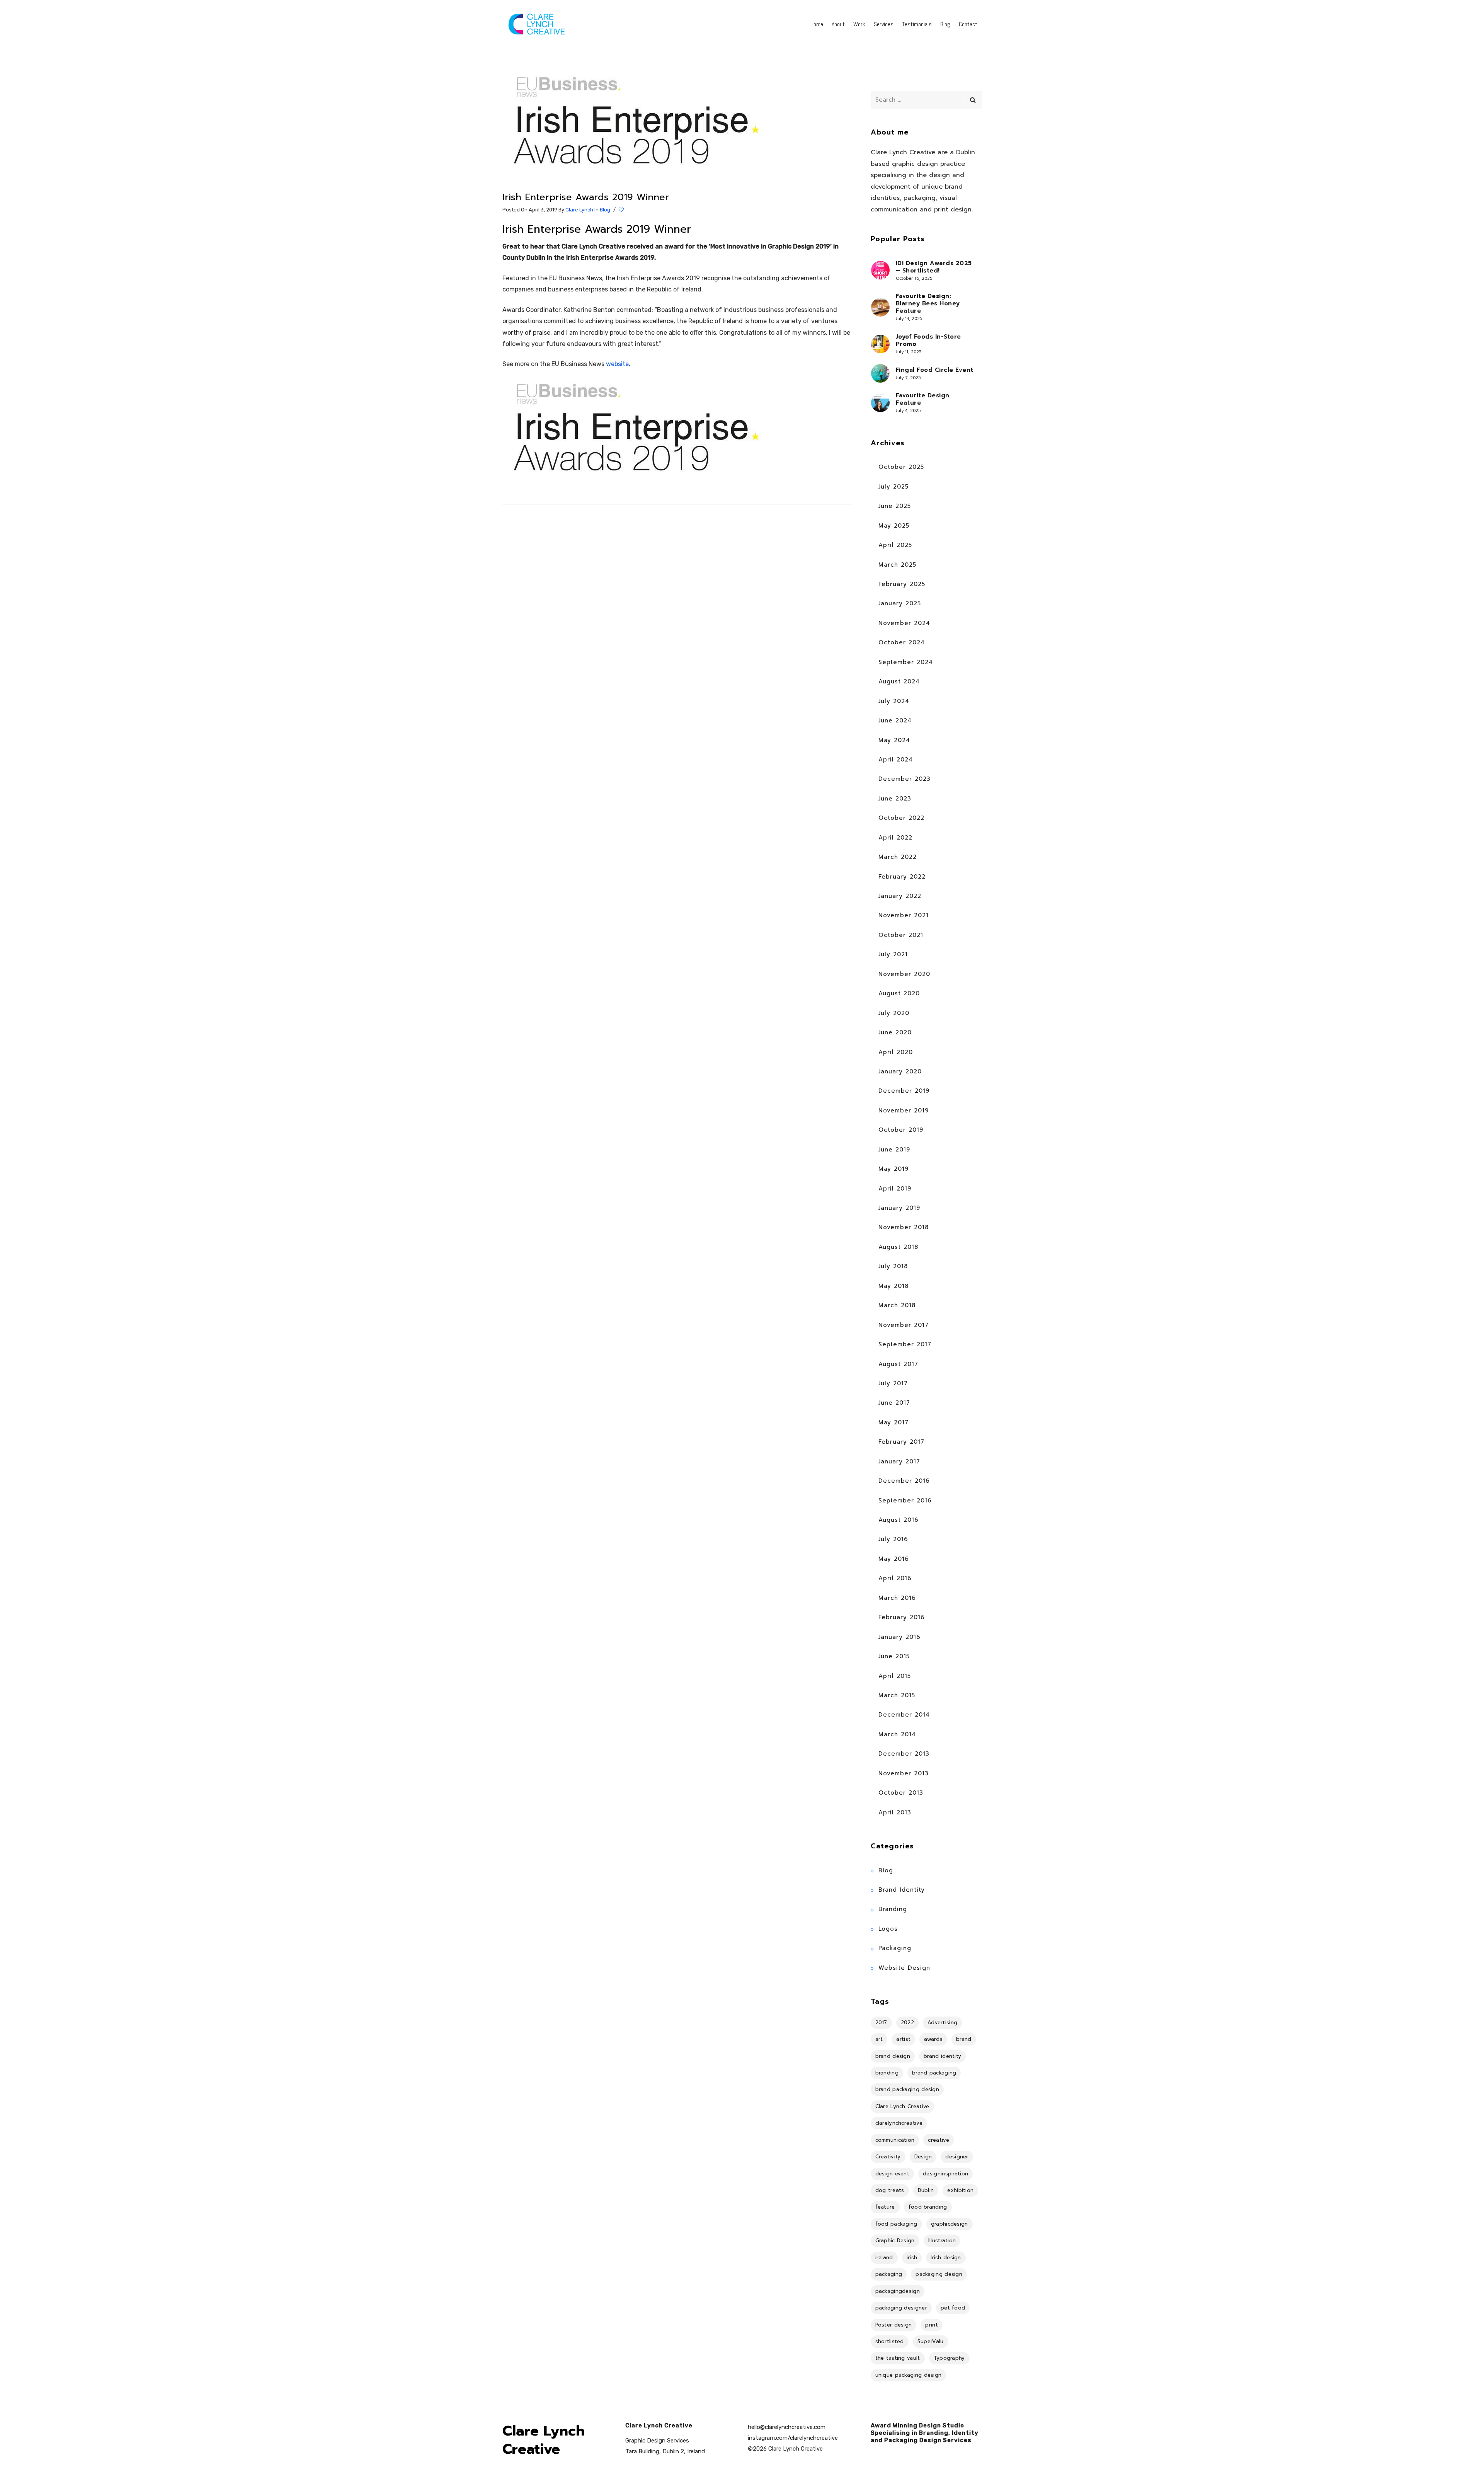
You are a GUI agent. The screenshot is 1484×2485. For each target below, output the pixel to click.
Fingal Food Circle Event (935, 370)
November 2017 (904, 1325)
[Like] (622, 210)
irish (912, 2258)
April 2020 (896, 1052)
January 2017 (899, 1461)
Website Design (904, 1968)
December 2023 (905, 779)
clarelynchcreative (899, 2123)
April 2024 (896, 760)
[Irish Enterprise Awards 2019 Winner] (640, 126)
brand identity (942, 2056)
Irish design (946, 2258)
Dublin (926, 2190)
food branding (928, 2207)
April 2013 (895, 1812)
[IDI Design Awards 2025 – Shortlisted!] (880, 270)
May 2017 (893, 1422)
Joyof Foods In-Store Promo (928, 341)
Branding (893, 1909)
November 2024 (904, 623)
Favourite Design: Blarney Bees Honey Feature (928, 304)
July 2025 (893, 487)
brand (964, 2039)
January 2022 (900, 896)
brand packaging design (907, 2089)
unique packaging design (909, 2375)
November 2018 (904, 1227)
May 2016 (894, 1559)
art (879, 2039)
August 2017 (898, 1364)
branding (887, 2073)
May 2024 (894, 740)
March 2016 (897, 1598)
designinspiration (945, 2174)
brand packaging (934, 2073)
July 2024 (894, 701)
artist (903, 2039)
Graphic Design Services (657, 2441)
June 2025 (895, 506)
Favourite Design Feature (923, 399)
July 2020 (894, 1013)
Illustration (942, 2241)
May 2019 (893, 1169)
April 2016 (895, 1578)
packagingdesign (898, 2291)
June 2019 (894, 1150)
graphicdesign (950, 2224)
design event (893, 2174)
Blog (605, 210)
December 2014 (904, 1715)
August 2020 (899, 993)
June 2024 (895, 720)
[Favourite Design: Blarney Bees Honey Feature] (880, 307)
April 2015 (895, 1676)
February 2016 (902, 1617)
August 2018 (898, 1247)
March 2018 (897, 1305)
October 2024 (902, 642)
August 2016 (899, 1520)
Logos (888, 1929)
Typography (949, 2358)
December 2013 (904, 1754)
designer (957, 2157)
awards (933, 2039)
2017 (881, 2023)
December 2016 (904, 1481)
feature (885, 2207)
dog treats (890, 2190)
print (932, 2325)
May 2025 (894, 526)
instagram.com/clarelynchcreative (793, 2438)
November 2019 (904, 1111)
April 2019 (895, 1189)
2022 (907, 2023)
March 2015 (897, 1695)
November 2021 (904, 915)
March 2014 (897, 1734)
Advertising (942, 2023)
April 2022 (895, 838)
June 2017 (894, 1403)
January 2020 (900, 1071)
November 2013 (904, 1773)
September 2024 (906, 662)
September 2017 (905, 1344)
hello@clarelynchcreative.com (787, 2427)
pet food (953, 2308)
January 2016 (899, 1637)
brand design (893, 2056)
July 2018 (893, 1266)
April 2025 (895, 545)
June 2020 (895, 1032)
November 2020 (904, 974)
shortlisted (890, 2341)
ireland (884, 2258)
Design (923, 2157)
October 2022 (901, 818)
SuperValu (931, 2341)
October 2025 (901, 467)
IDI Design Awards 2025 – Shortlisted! (934, 267)
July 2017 (893, 1383)
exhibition (960, 2190)
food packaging (896, 2224)
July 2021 (893, 954)
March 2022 (898, 857)
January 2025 (900, 603)
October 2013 (901, 1793)
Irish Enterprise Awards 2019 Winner (586, 197)
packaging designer (901, 2308)
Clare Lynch (579, 210)
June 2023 (895, 799)
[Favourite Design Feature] (880, 403)
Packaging (895, 1948)
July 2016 (893, 1539)
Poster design (894, 2325)
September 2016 (905, 1501)
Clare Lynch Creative (902, 2106)
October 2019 (901, 1130)
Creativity (888, 2157)
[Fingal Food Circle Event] (880, 373)
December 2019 (904, 1091)
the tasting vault (898, 2358)
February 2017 (901, 1442)
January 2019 (899, 1208)
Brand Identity (902, 1890)
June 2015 (894, 1656)
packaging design (939, 2274)
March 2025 (897, 565)
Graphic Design (895, 2241)
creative (938, 2140)
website (617, 364)
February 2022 (902, 877)
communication (895, 2140)
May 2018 (893, 1286)
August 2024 (899, 681)
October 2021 (901, 935)
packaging (889, 2274)
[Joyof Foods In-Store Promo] (880, 344)
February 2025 (902, 584)
